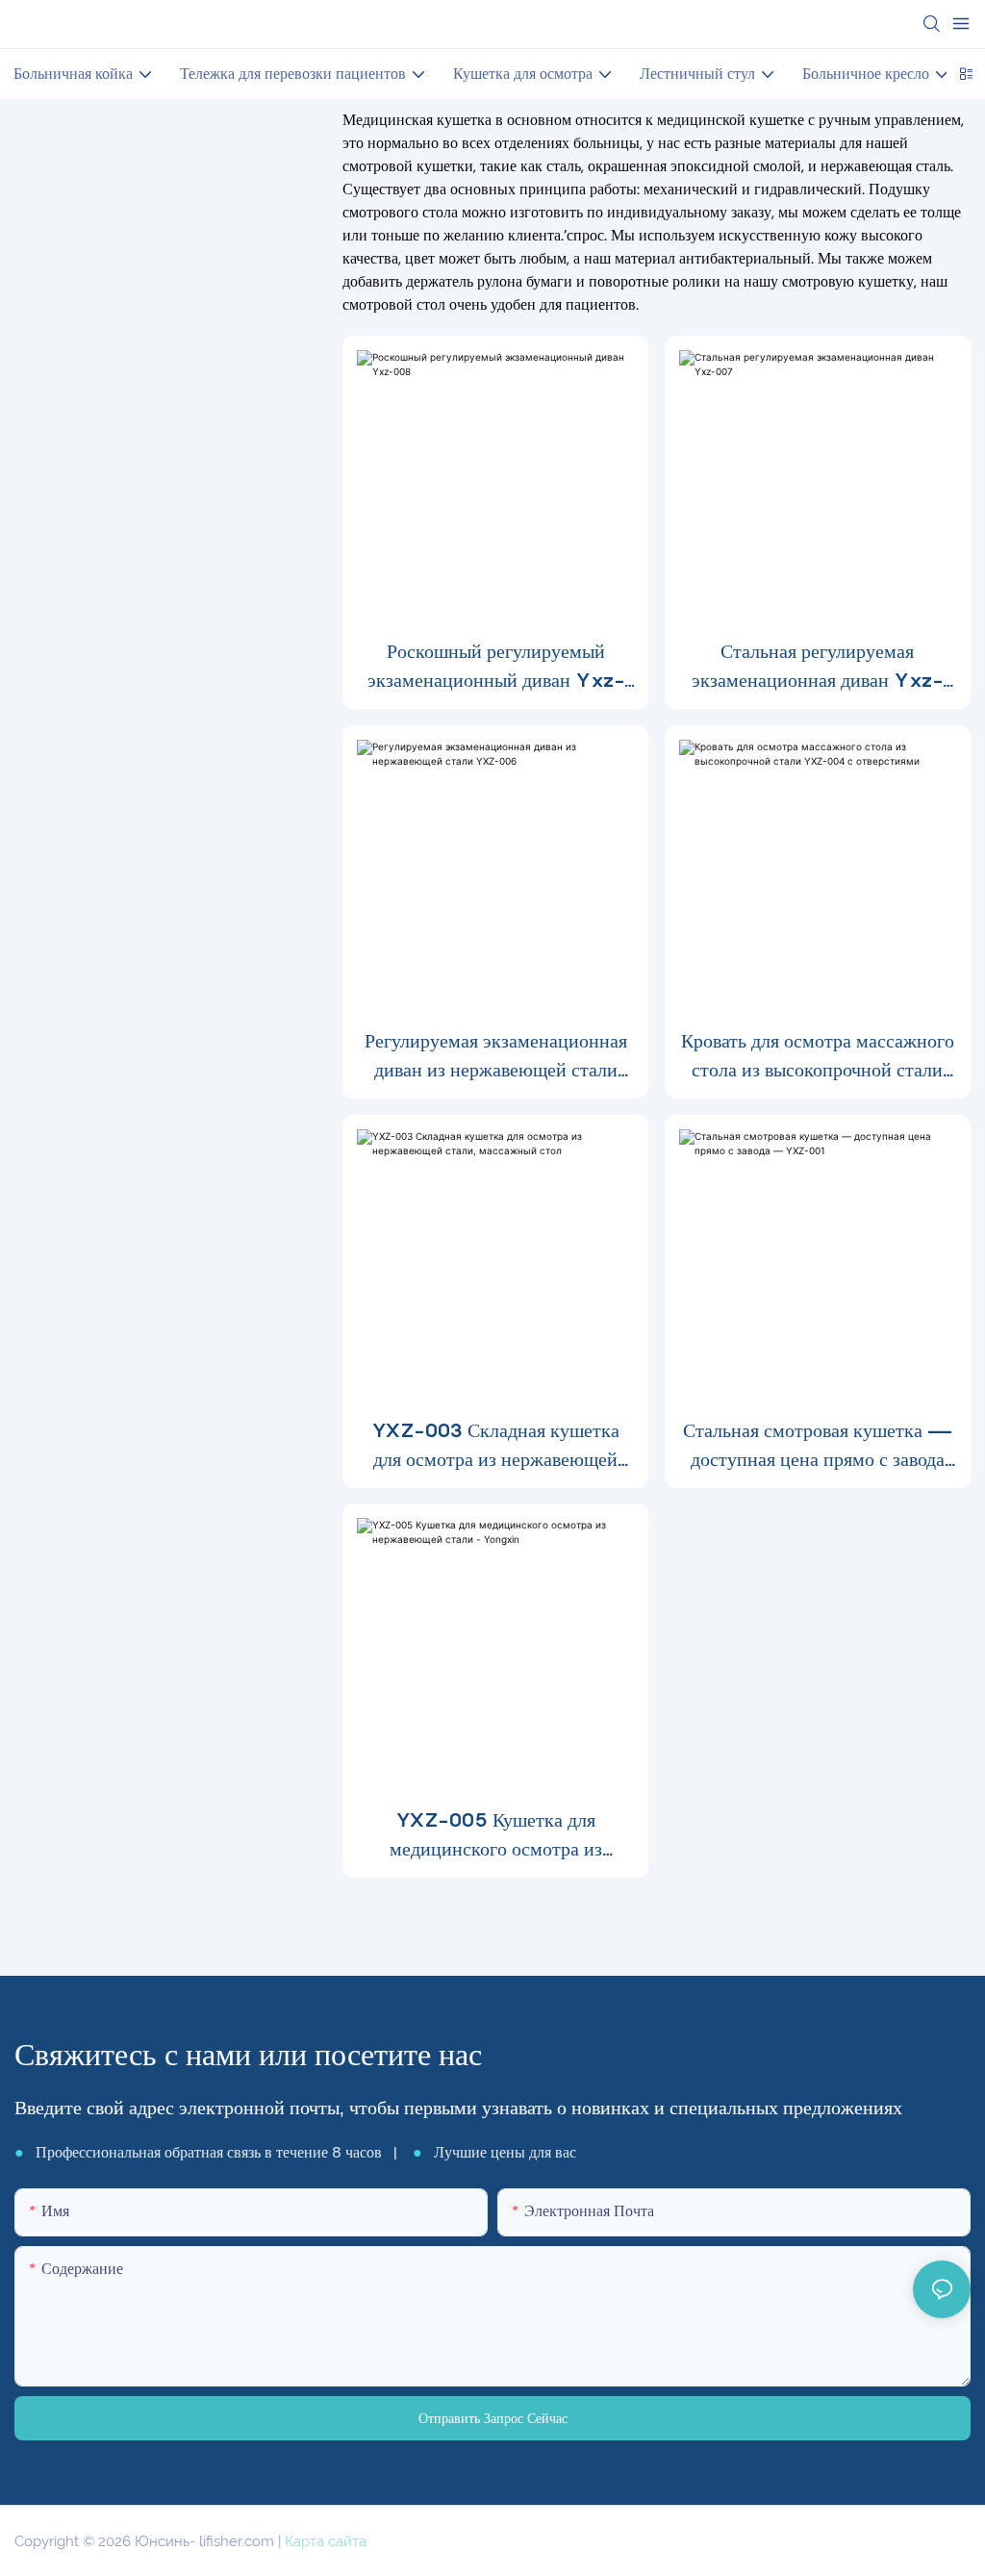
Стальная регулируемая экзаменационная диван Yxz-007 (817, 667)
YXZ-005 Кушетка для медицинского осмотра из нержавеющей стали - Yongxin (496, 1836)
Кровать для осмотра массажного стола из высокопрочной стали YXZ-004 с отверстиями (818, 1057)
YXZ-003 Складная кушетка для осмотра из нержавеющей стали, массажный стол (495, 1446)
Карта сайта (326, 2541)
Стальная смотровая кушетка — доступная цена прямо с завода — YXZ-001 (818, 1446)
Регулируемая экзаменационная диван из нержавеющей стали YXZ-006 (496, 1057)
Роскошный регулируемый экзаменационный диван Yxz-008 (496, 667)
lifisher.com (239, 2541)
